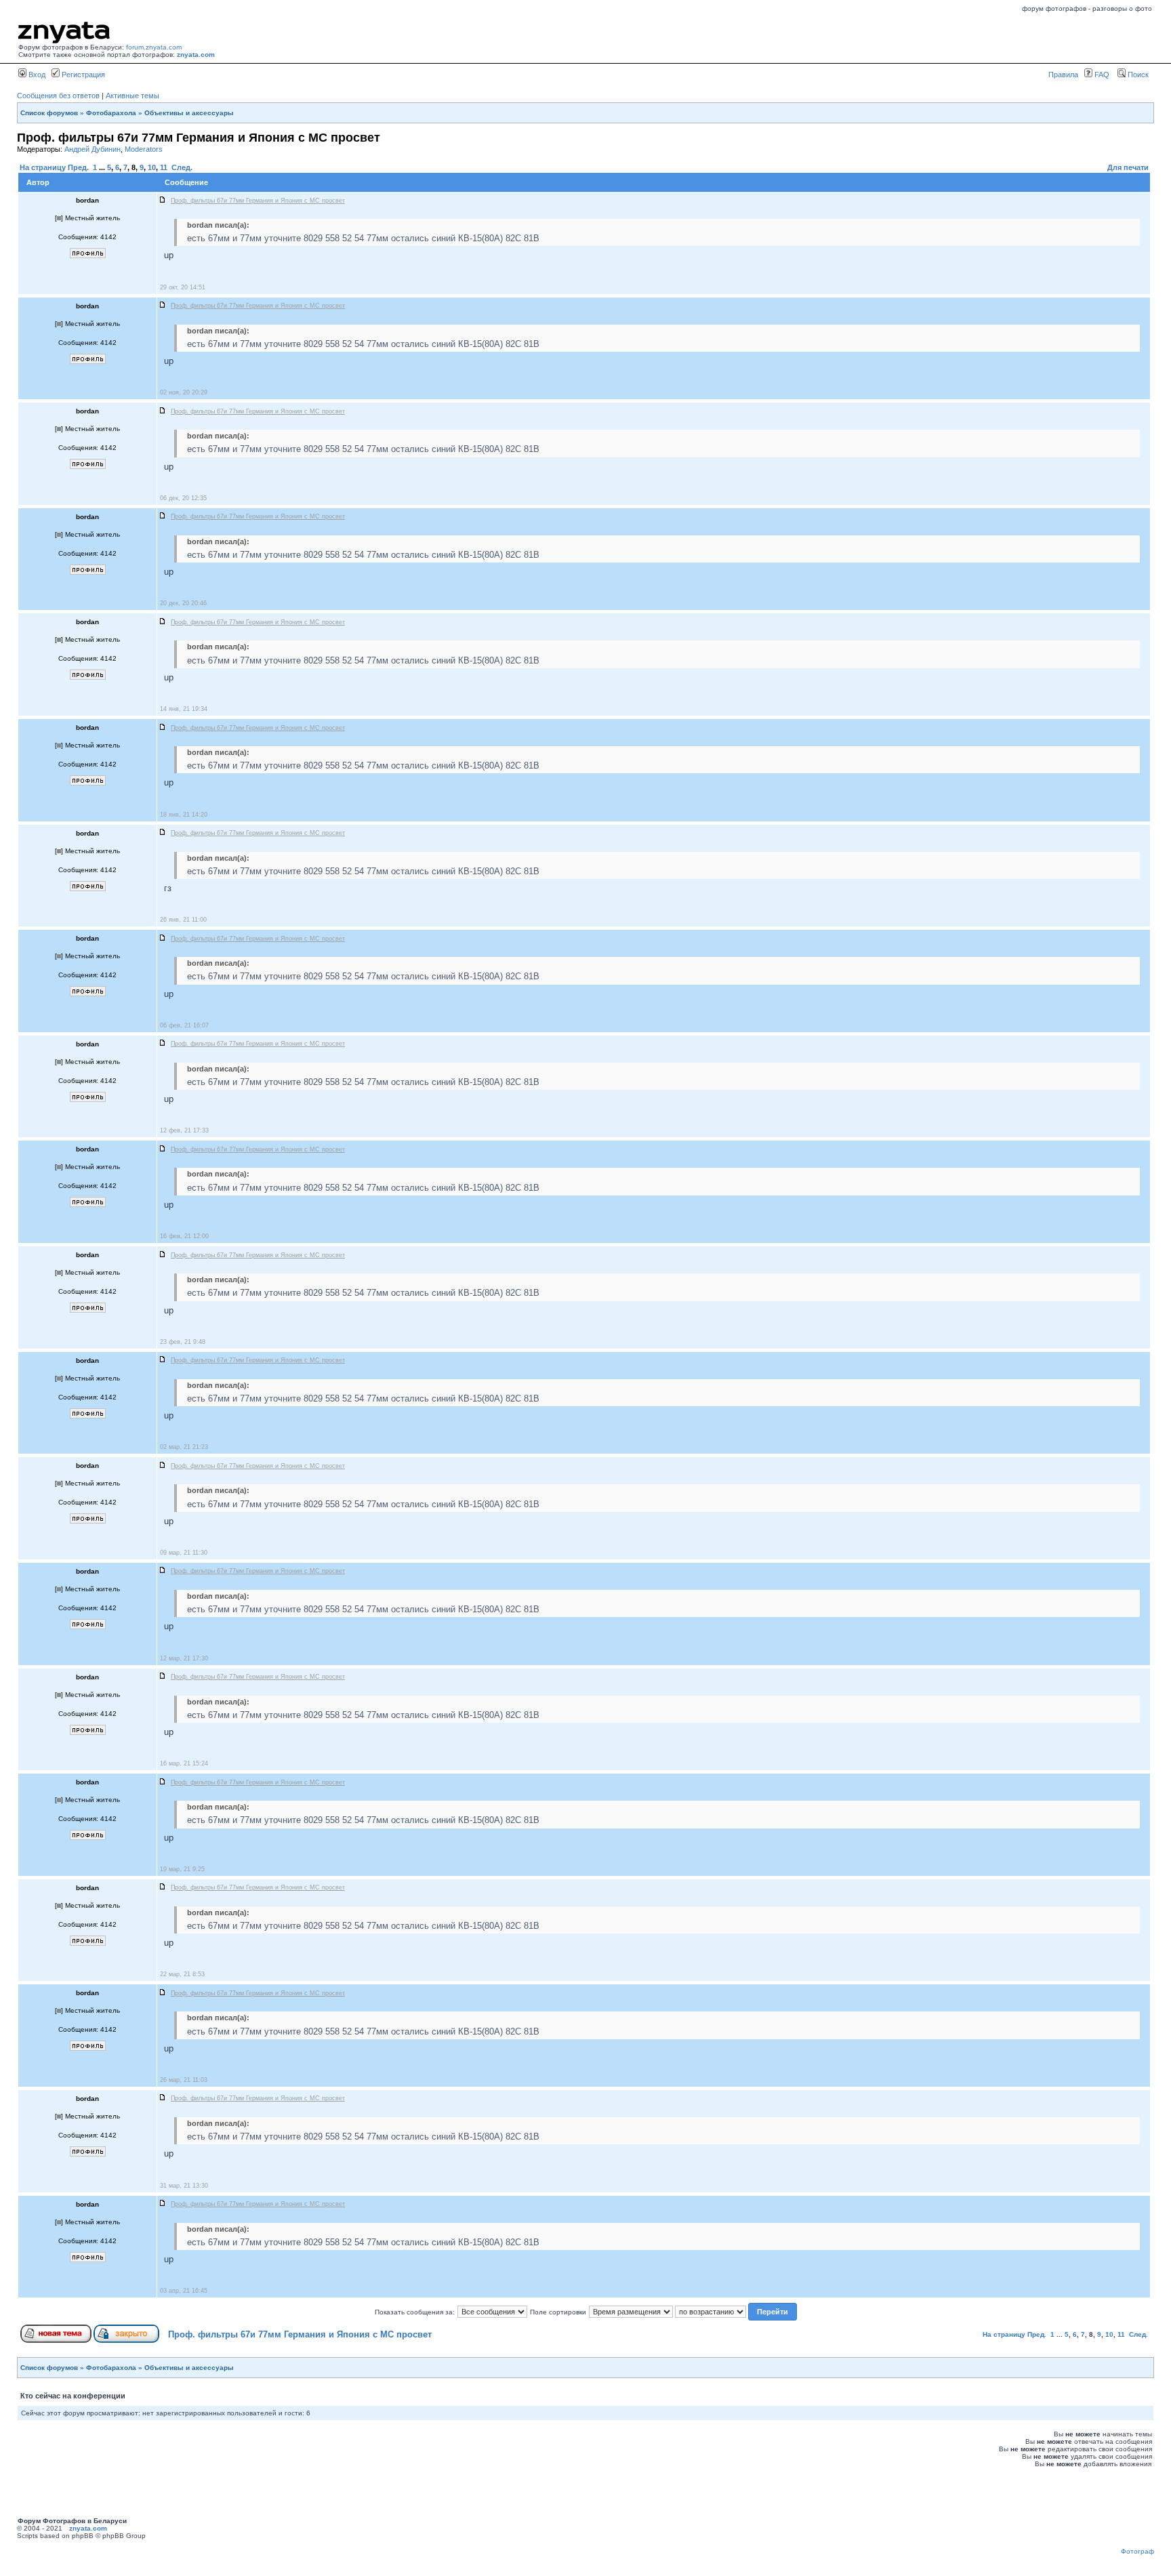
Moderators (144, 149)
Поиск (1137, 75)
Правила (1063, 75)
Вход (36, 75)
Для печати (1128, 167)
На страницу (43, 167)
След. (182, 167)
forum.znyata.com (154, 47)
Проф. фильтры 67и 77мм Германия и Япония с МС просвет (300, 2334)
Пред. (78, 167)
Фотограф (1137, 2551)
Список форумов (49, 113)
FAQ (1101, 75)
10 (152, 167)
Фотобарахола (111, 113)
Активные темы (132, 96)
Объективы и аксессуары (189, 113)
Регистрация (82, 75)
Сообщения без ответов (58, 96)
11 (164, 167)
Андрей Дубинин (93, 149)
